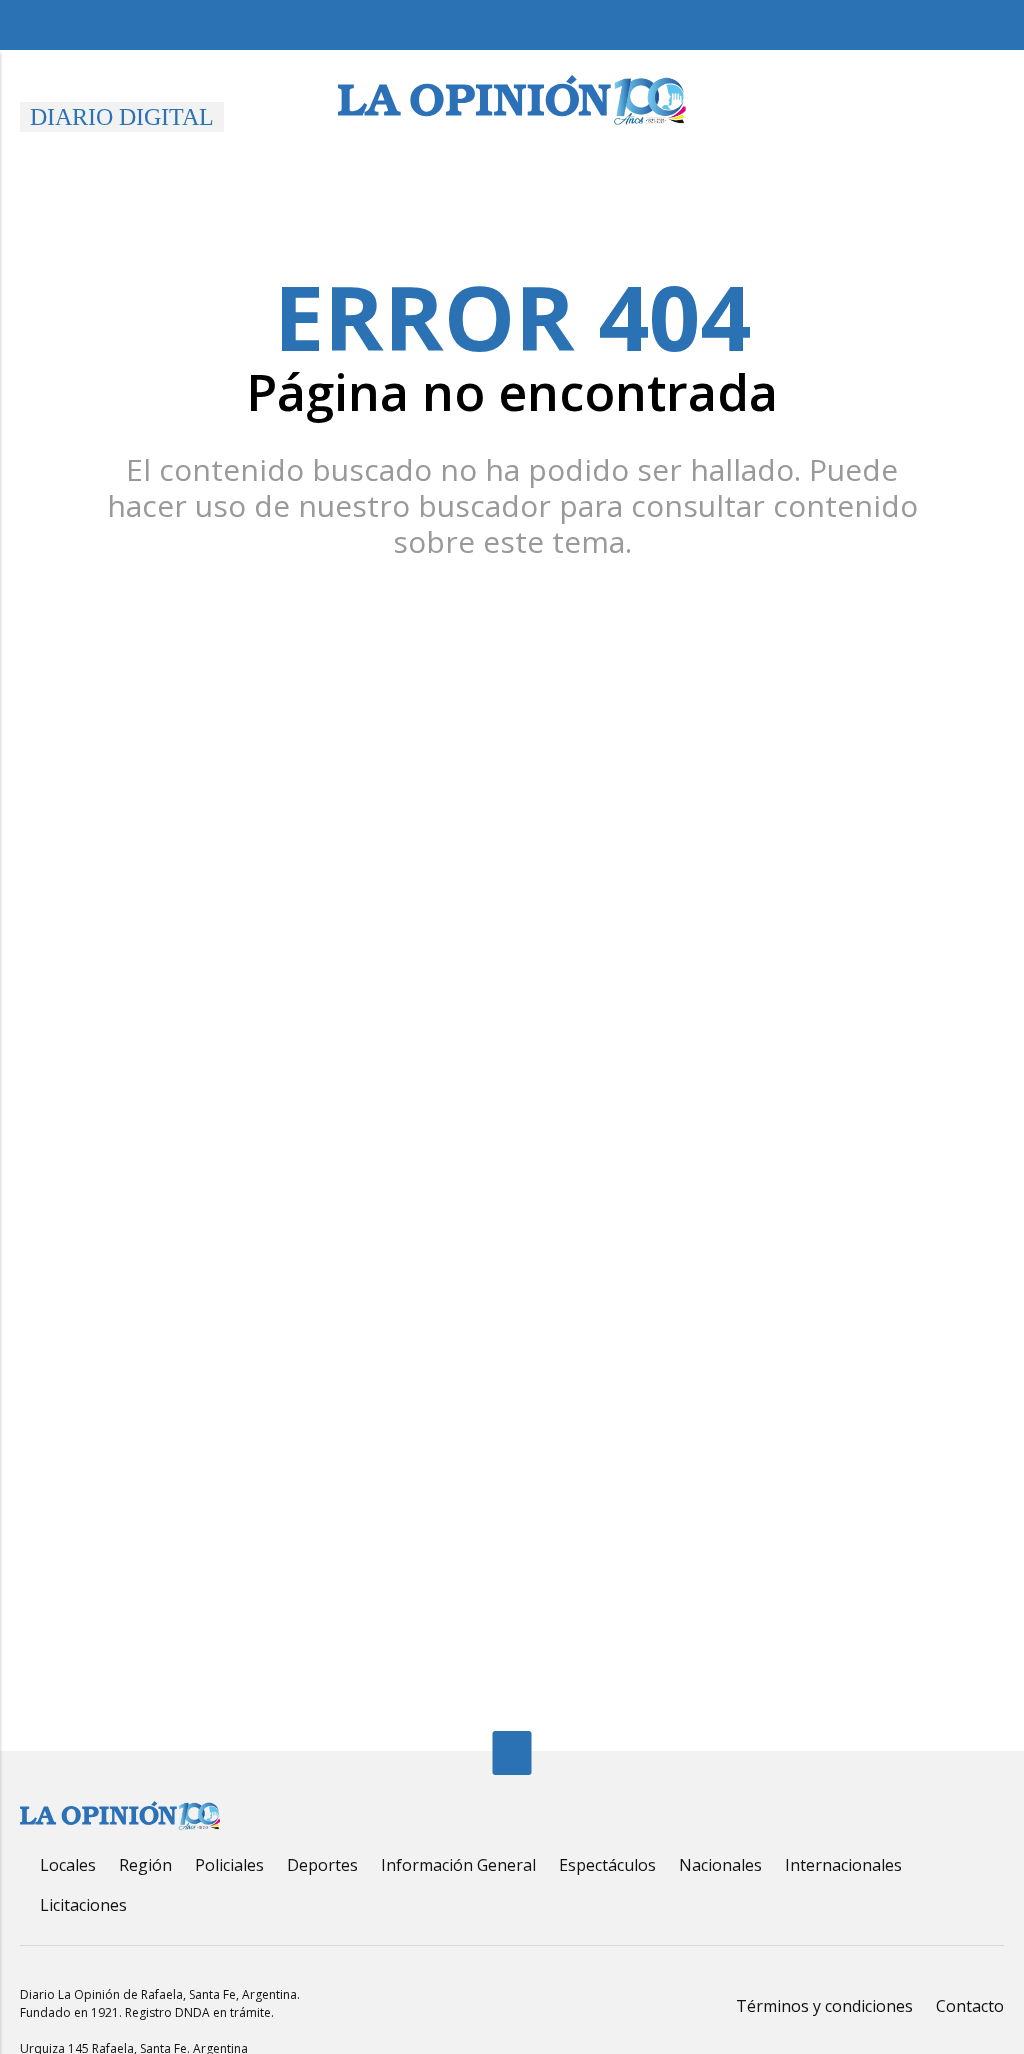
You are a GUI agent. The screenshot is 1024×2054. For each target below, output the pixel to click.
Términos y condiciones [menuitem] (824, 2006)
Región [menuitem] (145, 1865)
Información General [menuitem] (458, 1865)
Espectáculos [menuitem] (607, 1865)
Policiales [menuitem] (229, 1865)
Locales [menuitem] (68, 1865)
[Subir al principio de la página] (512, 1753)
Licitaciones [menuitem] (83, 1905)
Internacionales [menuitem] (843, 1865)
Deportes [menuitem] (322, 1865)
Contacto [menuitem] (970, 2006)
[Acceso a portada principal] (512, 100)
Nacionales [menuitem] (720, 1865)
